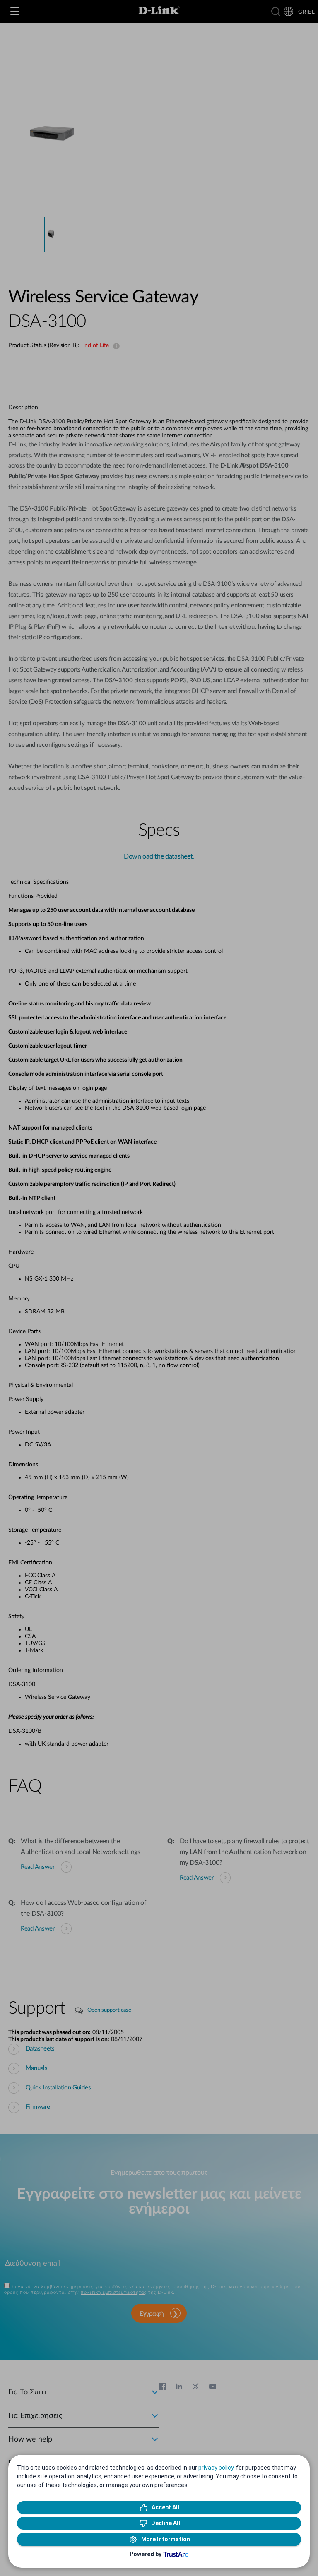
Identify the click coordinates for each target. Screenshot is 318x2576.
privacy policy (216, 2468)
